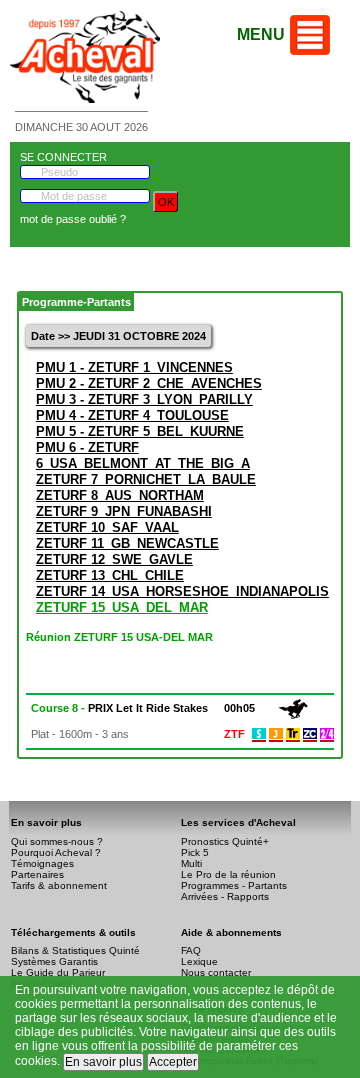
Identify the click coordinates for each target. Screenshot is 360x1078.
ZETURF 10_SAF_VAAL (107, 527)
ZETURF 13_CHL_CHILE (110, 575)
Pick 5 (195, 852)
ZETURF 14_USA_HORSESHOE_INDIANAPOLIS (182, 591)
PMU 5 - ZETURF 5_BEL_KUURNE (140, 431)
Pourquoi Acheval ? (56, 852)
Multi (191, 863)
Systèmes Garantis (54, 961)
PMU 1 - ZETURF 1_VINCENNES (134, 367)
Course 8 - (119, 708)
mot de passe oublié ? (73, 219)
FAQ (191, 950)
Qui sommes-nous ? (57, 841)
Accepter (173, 1062)
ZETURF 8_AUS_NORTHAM (120, 495)
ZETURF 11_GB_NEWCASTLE (127, 543)
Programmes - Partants (234, 885)
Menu (261, 34)
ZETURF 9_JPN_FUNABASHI (124, 511)
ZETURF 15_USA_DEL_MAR (122, 607)
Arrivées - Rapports (225, 896)
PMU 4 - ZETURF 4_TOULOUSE (132, 415)
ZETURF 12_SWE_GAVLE (114, 559)
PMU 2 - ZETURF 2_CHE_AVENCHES (149, 383)
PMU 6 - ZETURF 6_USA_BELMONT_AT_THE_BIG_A (143, 455)
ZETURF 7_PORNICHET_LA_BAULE (146, 479)
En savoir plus (103, 1062)
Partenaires (37, 874)
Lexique (199, 961)
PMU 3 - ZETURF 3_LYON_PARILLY (144, 399)
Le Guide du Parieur (58, 972)
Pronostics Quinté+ (225, 841)
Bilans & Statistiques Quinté (75, 950)
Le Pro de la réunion (228, 874)
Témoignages (42, 863)
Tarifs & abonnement (59, 885)
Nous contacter (216, 972)
